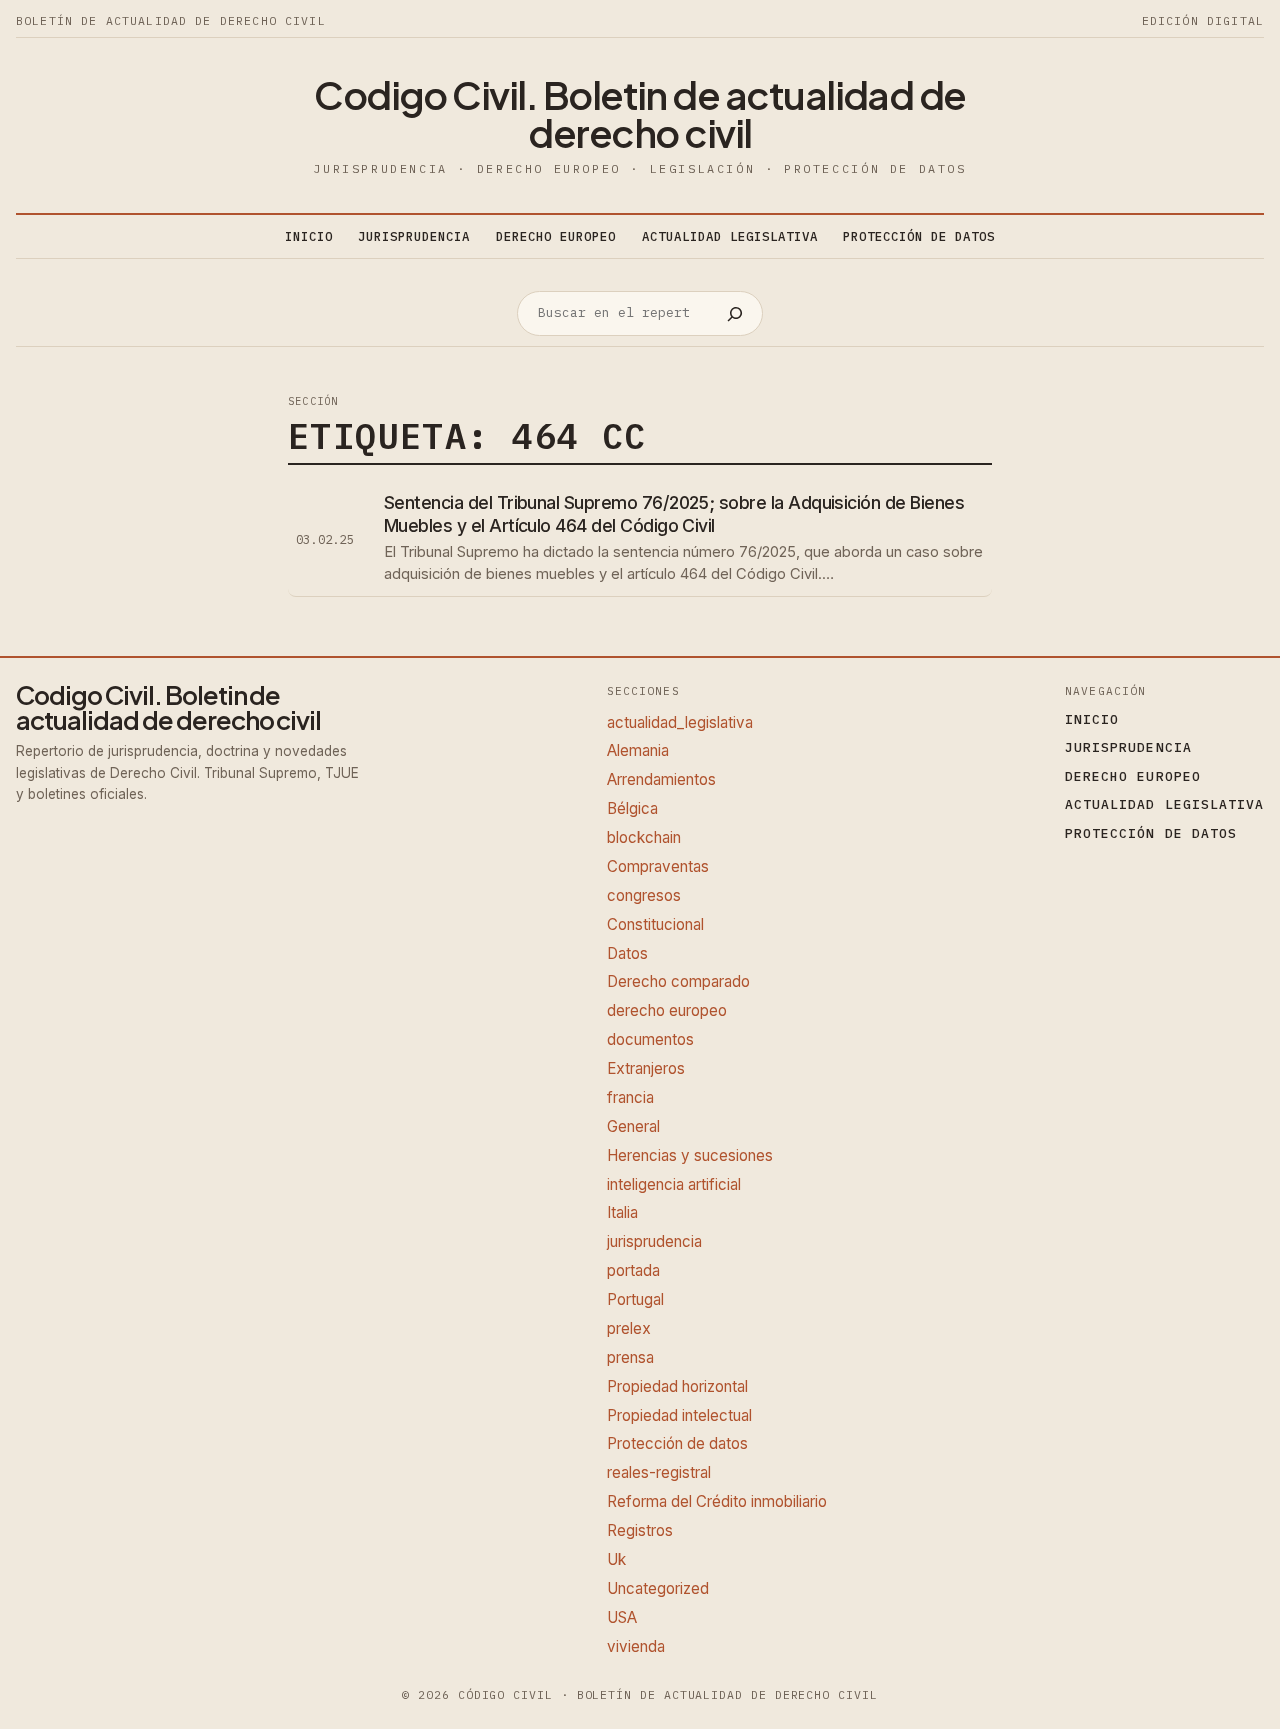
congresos (644, 895)
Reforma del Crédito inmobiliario (717, 1501)
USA (622, 1617)
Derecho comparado (678, 981)
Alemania (638, 750)
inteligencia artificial (674, 1184)
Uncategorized (658, 1588)
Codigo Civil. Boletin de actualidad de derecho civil (640, 113)
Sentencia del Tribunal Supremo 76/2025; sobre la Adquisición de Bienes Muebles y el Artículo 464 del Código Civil (674, 514)
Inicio (309, 236)
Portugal (635, 1299)
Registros (640, 1530)
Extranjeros (646, 1068)
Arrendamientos (661, 779)
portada (633, 1270)
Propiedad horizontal (677, 1386)
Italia (622, 1212)
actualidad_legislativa (680, 722)
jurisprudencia (654, 1241)
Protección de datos (677, 1443)
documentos (650, 1039)
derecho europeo (667, 1010)
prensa (630, 1357)
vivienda (636, 1646)
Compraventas (658, 866)
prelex (629, 1328)
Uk (616, 1559)
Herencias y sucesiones (690, 1155)
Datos (627, 953)
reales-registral (659, 1472)
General (633, 1126)
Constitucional (655, 924)
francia (630, 1097)
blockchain (644, 837)
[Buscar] (735, 313)
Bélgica (632, 808)
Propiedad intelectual (679, 1415)
